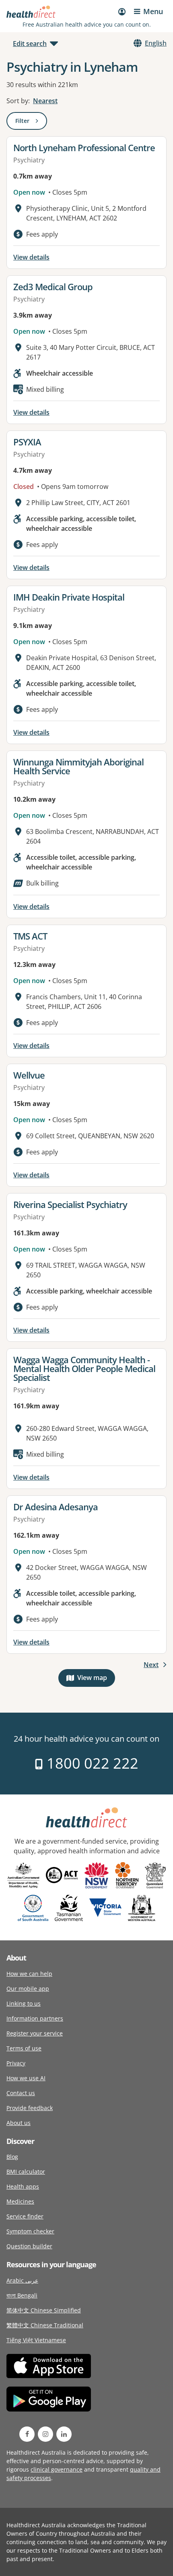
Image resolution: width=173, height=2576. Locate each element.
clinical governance (57, 2469)
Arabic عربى (22, 2280)
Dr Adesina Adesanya (56, 1507)
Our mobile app (28, 1989)
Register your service (35, 2033)
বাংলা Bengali (22, 2295)
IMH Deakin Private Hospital (69, 597)
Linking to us (24, 2003)
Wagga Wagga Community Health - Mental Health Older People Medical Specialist (84, 1368)
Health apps (23, 2186)
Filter (31, 122)
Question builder (29, 2246)
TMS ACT (30, 936)
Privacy (16, 2063)
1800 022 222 (91, 1763)
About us (19, 2123)
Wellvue (29, 1075)
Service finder (25, 2216)
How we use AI (26, 2078)
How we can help (29, 1974)
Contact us (21, 2093)
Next (151, 1665)
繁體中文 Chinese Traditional (45, 2325)
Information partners (35, 2018)
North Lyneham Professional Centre (84, 148)
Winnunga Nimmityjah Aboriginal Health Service (78, 766)
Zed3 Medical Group (53, 287)
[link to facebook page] (27, 2434)
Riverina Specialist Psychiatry (70, 1204)
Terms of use (24, 2048)
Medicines (20, 2201)
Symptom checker (30, 2231)
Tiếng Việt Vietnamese (36, 2340)
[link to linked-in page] (64, 2434)
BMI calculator (26, 2172)
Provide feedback (30, 2108)
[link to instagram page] (45, 2434)
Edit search (30, 44)
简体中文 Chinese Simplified (44, 2310)
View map (96, 1679)
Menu (153, 11)
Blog (12, 2157)
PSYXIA (27, 442)
